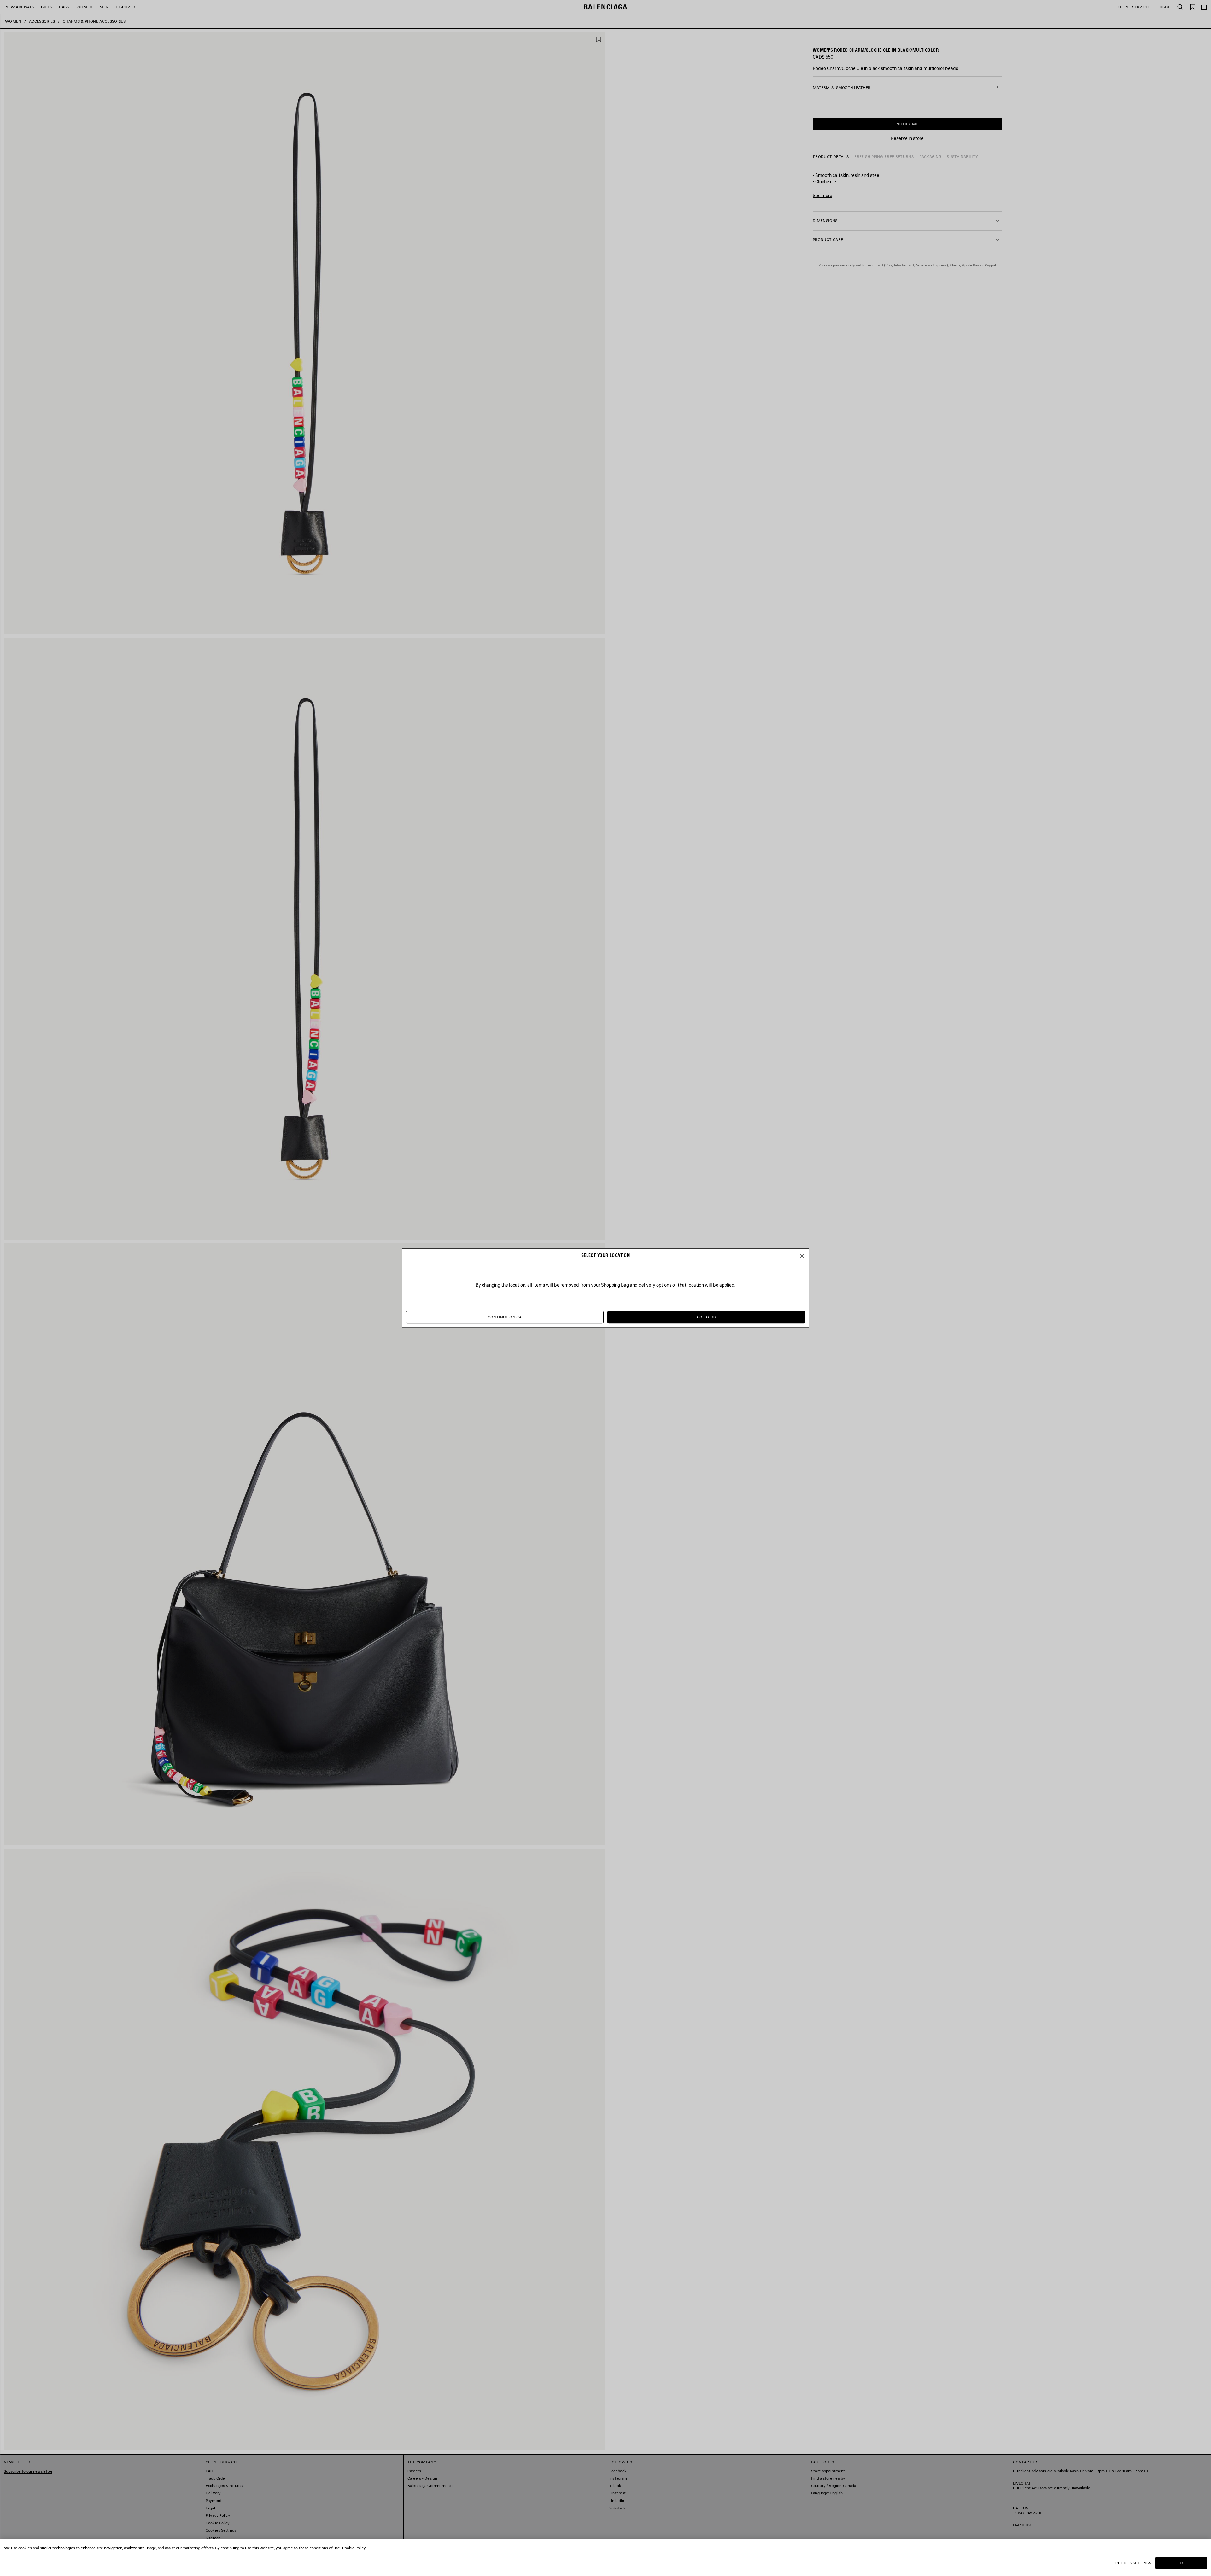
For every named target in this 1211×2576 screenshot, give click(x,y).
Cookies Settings (1133, 2563)
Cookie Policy (354, 2548)
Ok (1181, 2563)
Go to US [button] (706, 1317)
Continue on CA (505, 1317)
